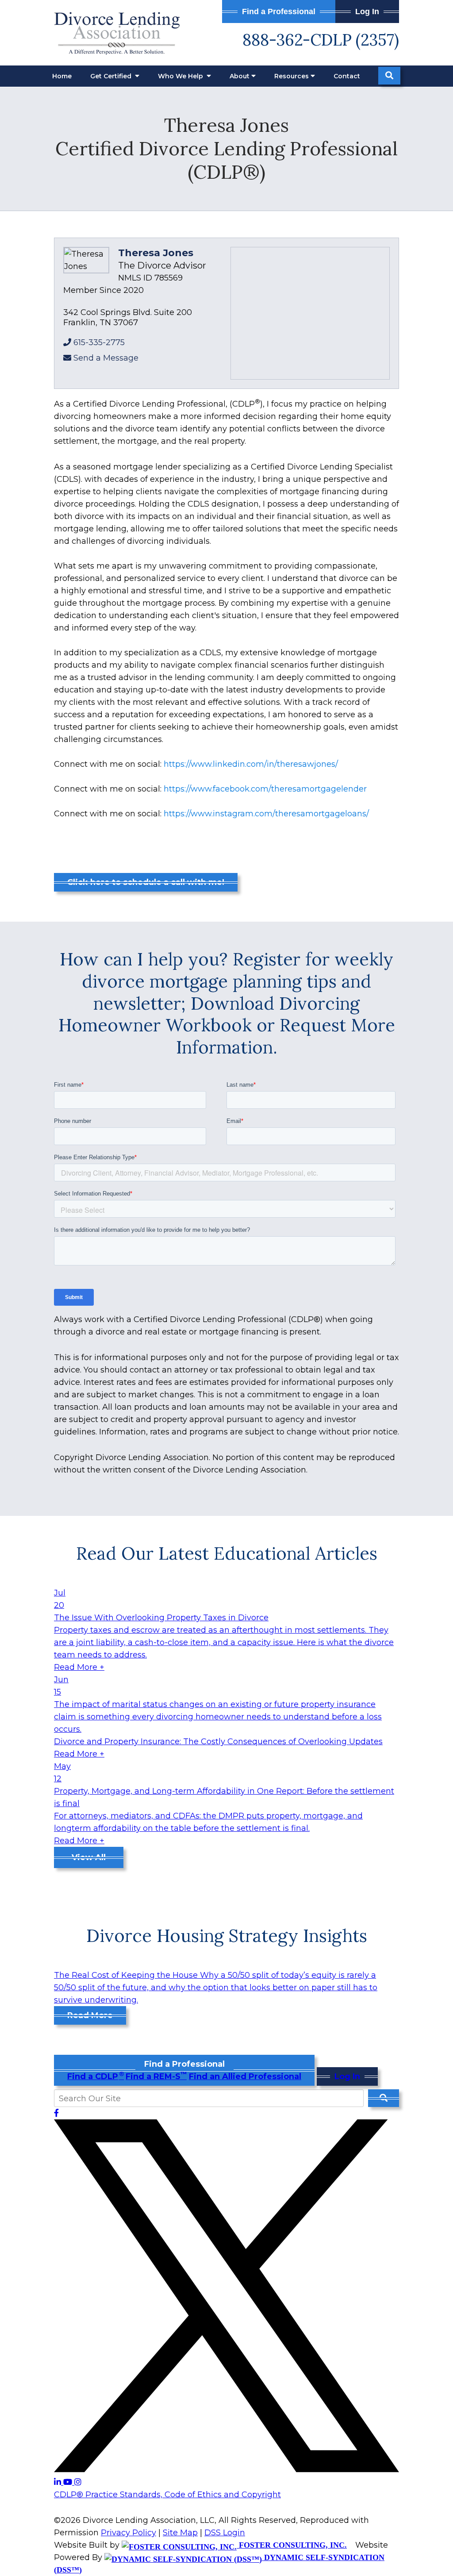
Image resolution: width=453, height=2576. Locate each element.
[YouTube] (69, 2482)
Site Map (180, 2533)
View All (89, 1857)
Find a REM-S (156, 2076)
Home (62, 76)
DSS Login (225, 2533)
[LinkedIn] (59, 2482)
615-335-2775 (99, 342)
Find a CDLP (95, 2076)
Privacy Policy (129, 2533)
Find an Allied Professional (245, 2076)
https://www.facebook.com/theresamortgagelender (265, 789)
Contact (347, 76)
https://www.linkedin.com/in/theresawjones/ (251, 764)
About (240, 76)
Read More (90, 2015)
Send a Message (106, 358)
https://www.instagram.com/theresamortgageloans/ (266, 814)
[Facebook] (56, 2113)
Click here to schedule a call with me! (146, 882)
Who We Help (181, 76)
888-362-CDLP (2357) (321, 40)
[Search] (389, 76)
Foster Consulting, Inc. (292, 2545)
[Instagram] (78, 2482)
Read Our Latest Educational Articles (227, 1553)
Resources (292, 76)
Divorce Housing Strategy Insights (227, 1936)
